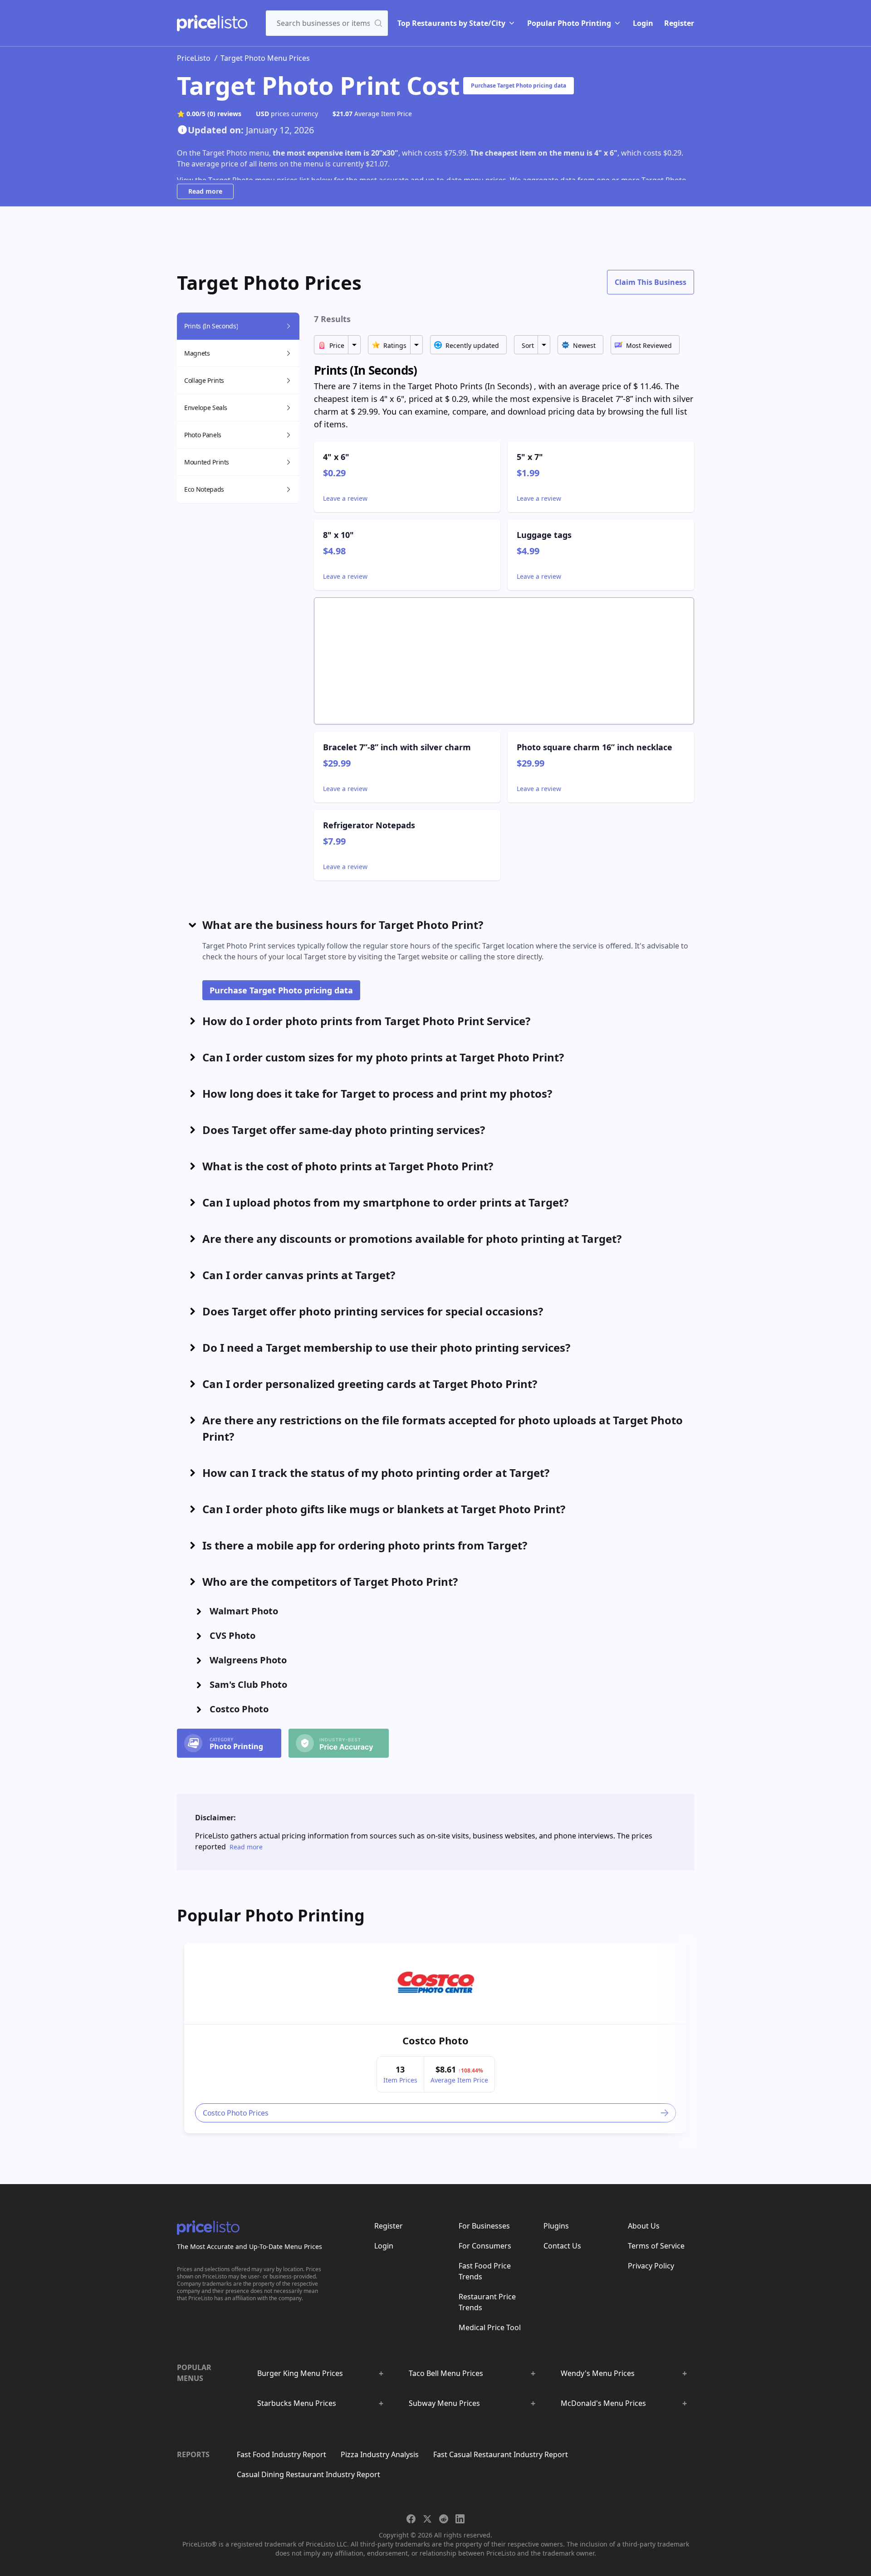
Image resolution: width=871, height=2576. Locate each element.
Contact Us (562, 2246)
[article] (435, 2038)
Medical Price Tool (490, 2327)
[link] (436, 1984)
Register (679, 23)
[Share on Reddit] (444, 2519)
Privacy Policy (651, 2266)
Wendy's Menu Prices (598, 2373)
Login (643, 23)
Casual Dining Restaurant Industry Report (308, 2474)
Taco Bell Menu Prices (446, 2373)
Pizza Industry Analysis (380, 2454)
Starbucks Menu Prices (297, 2403)
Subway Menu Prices (444, 2403)
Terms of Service (656, 2246)
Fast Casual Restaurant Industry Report (501, 2454)
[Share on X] (427, 2519)
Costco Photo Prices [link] (235, 2113)
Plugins (556, 2226)
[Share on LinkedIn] (460, 2519)
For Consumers (485, 2246)
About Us (644, 2226)
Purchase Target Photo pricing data (519, 86)
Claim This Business (651, 282)
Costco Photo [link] (435, 2040)
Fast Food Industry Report (281, 2454)
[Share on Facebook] (411, 2519)
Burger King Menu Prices (300, 2373)
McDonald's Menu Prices (603, 2403)
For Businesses (484, 2226)
